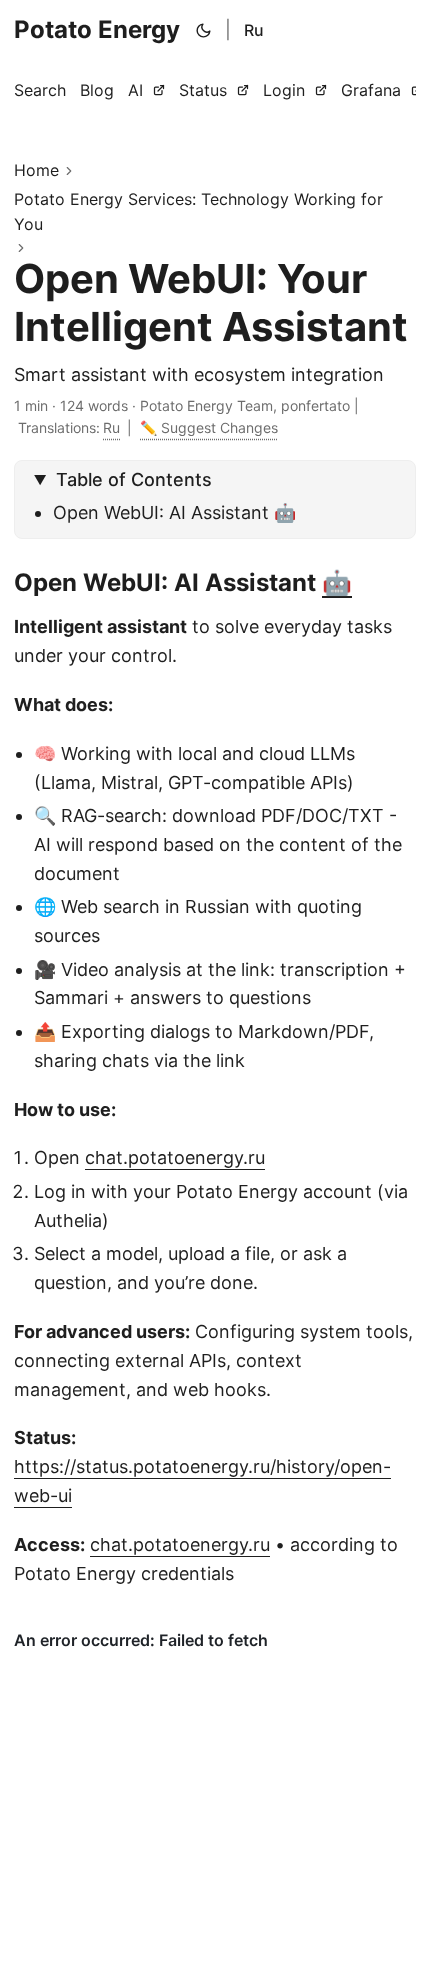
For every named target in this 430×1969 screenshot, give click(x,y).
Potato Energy (97, 29)
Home (36, 170)
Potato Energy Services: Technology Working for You (198, 212)
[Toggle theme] (204, 30)
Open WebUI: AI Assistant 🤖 (174, 512)
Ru (254, 30)
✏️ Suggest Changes (209, 427)
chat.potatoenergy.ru (175, 1157)
